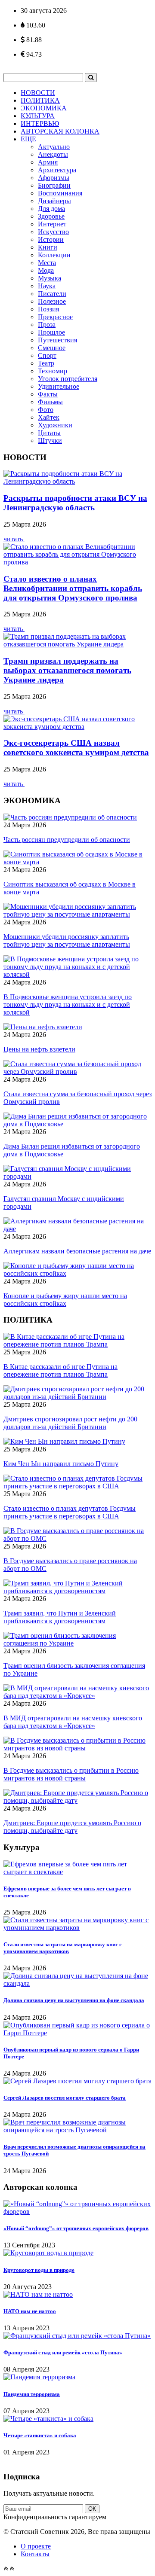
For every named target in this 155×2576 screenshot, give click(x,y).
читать (14, 539)
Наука (47, 286)
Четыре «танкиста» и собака (40, 2435)
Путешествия (57, 340)
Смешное (52, 348)
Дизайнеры (54, 201)
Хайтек (49, 417)
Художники (55, 425)
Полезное (52, 301)
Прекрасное (55, 317)
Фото (46, 410)
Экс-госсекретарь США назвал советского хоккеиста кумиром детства (76, 748)
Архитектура (57, 170)
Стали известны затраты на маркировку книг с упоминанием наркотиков (63, 1948)
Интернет (52, 224)
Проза (47, 325)
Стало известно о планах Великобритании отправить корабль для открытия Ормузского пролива (73, 588)
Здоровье (51, 216)
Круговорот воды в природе (39, 2270)
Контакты (35, 2554)
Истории (51, 239)
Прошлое (51, 332)
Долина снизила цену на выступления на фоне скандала (74, 2000)
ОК (92, 2509)
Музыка (50, 278)
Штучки (50, 441)
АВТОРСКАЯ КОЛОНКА (60, 131)
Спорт (47, 355)
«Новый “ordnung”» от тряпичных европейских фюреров (76, 2228)
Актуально (54, 147)
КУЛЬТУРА (38, 116)
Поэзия (48, 309)
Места (47, 263)
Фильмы (50, 402)
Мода (46, 270)
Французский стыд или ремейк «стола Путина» (63, 2352)
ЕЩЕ (28, 139)
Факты (48, 394)
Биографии (54, 185)
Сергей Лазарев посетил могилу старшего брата (65, 2098)
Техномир (53, 371)
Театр (46, 363)
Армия (48, 162)
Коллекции (54, 255)
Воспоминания (60, 193)
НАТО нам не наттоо (30, 2311)
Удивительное (59, 386)
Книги (48, 247)
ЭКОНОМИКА (44, 108)
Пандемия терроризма (32, 2394)
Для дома (51, 209)
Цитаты (49, 433)
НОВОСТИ (38, 93)
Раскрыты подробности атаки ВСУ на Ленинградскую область (75, 503)
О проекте (36, 2546)
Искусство (53, 232)
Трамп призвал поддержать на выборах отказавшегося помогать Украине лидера (67, 670)
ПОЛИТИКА (40, 100)
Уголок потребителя (68, 379)
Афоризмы (54, 178)
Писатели (52, 294)
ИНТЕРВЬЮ (40, 123)
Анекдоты (53, 154)
